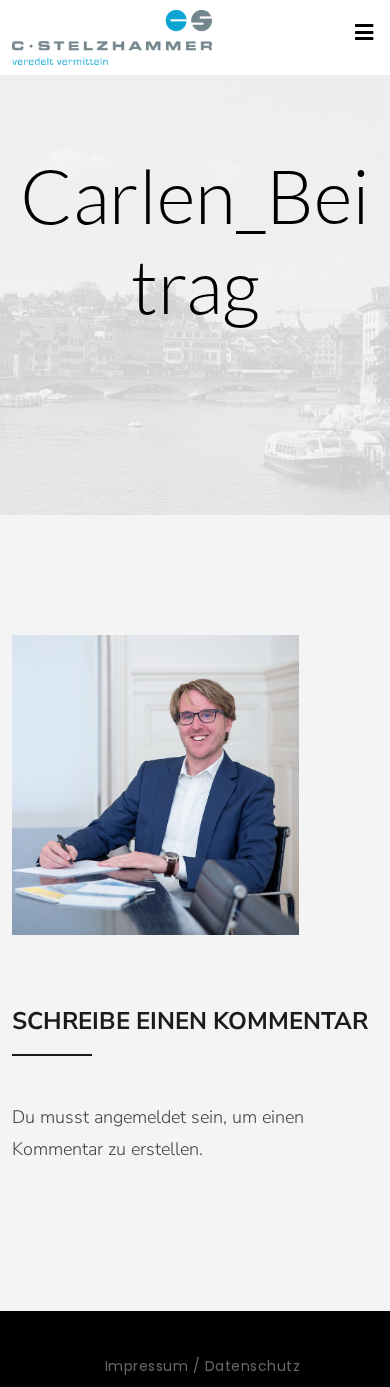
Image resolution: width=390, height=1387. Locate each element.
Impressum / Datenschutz (203, 1366)
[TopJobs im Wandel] (112, 37)
